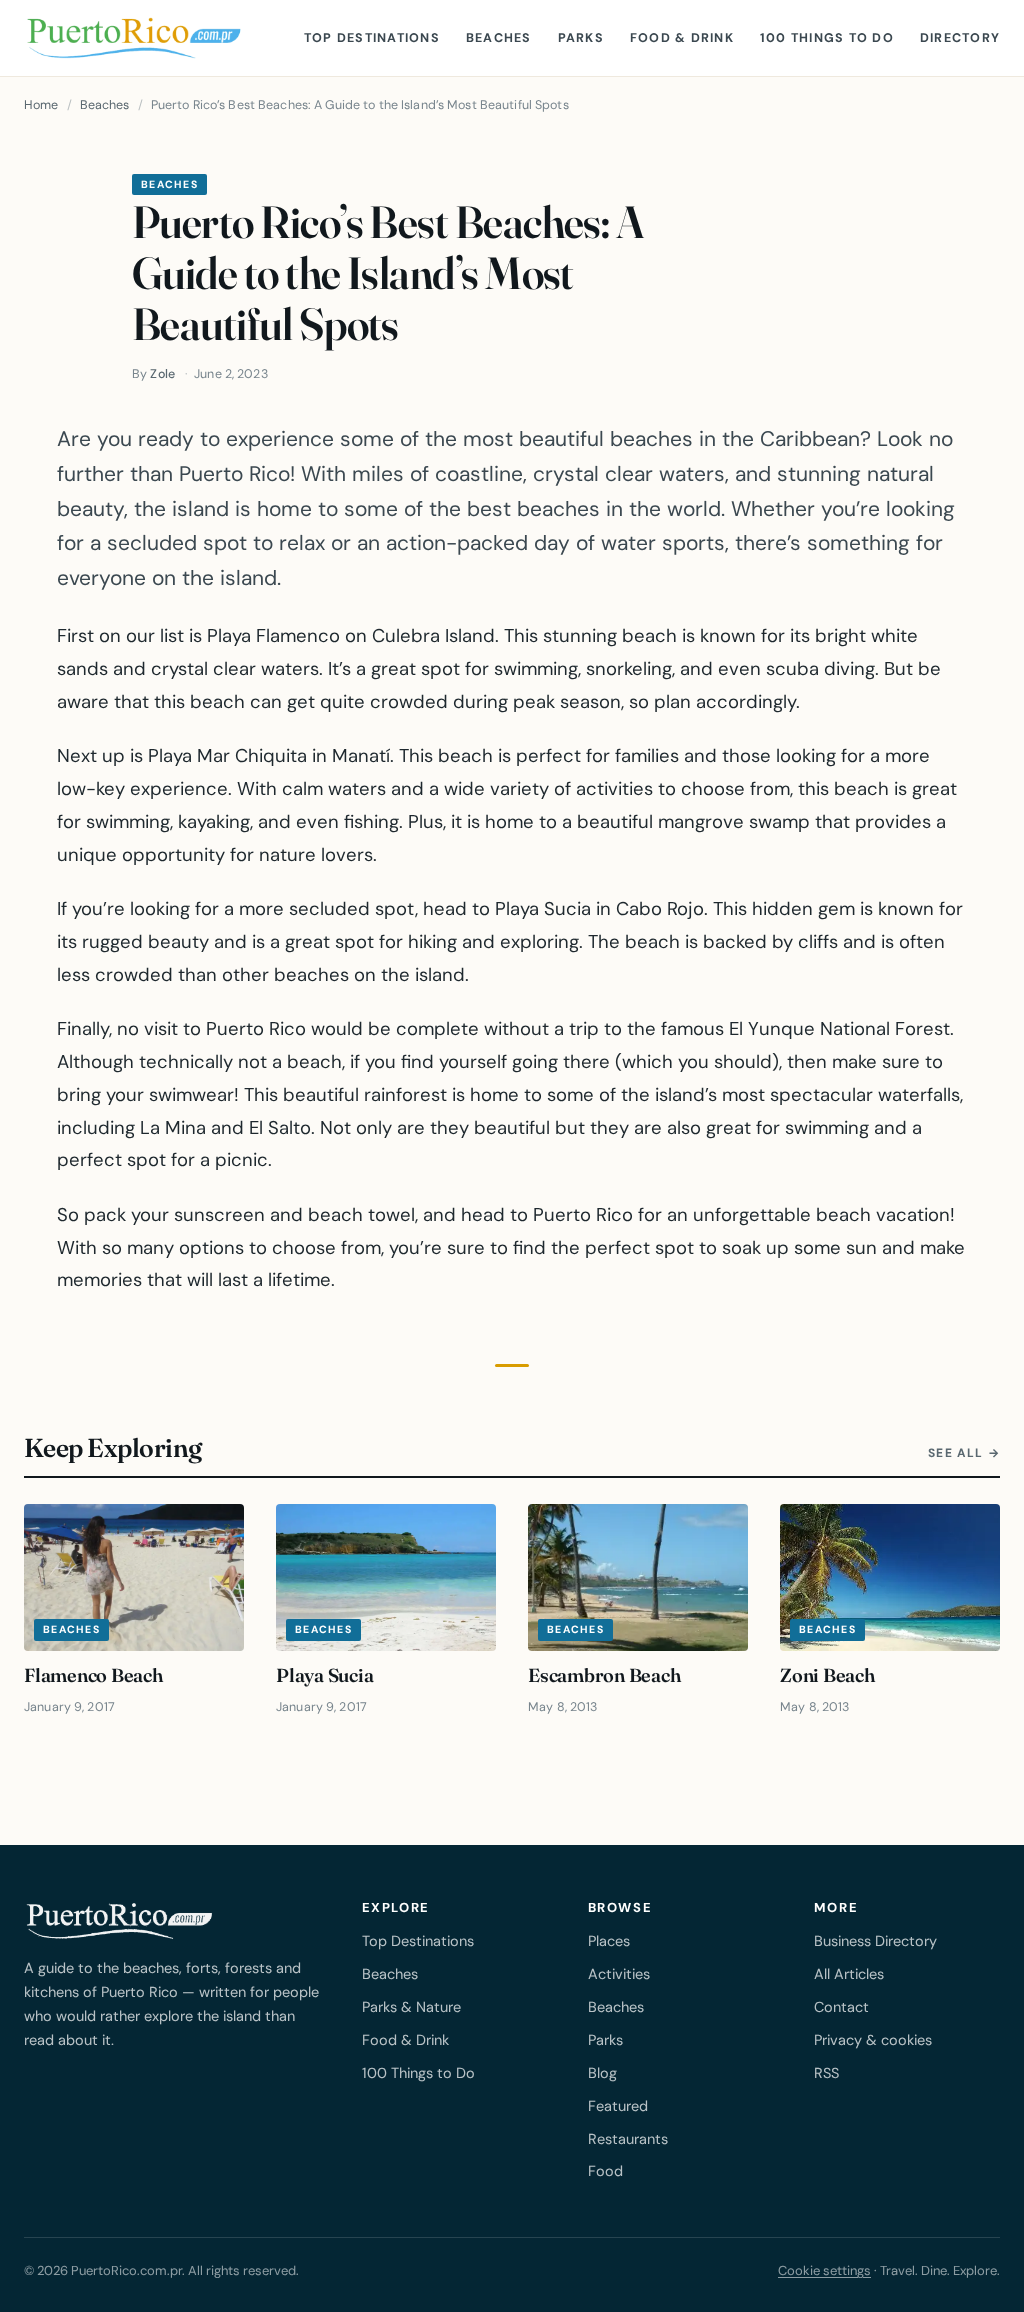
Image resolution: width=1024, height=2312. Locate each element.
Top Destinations (372, 38)
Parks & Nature (411, 2007)
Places (609, 1941)
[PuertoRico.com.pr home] (134, 38)
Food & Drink (682, 38)
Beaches (499, 38)
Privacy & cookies (873, 2040)
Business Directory (875, 1941)
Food (605, 2171)
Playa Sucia (325, 1675)
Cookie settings (824, 2270)
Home (41, 105)
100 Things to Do (827, 38)
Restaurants (628, 2139)
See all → (964, 1453)
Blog (602, 2073)
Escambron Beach (604, 1675)
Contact (841, 2007)
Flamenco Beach (93, 1675)
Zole (162, 374)
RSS (826, 2073)
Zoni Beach (827, 1675)
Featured (618, 2106)
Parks (581, 38)
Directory (960, 38)
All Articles (849, 1974)
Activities (619, 1974)
